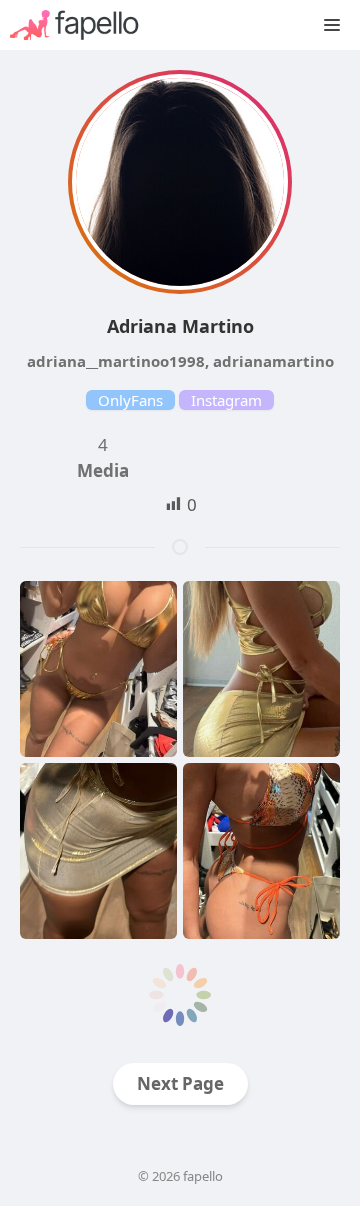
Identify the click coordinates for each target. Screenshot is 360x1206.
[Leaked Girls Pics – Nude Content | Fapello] (84, 25)
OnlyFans (130, 400)
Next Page (180, 1083)
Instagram (226, 400)
